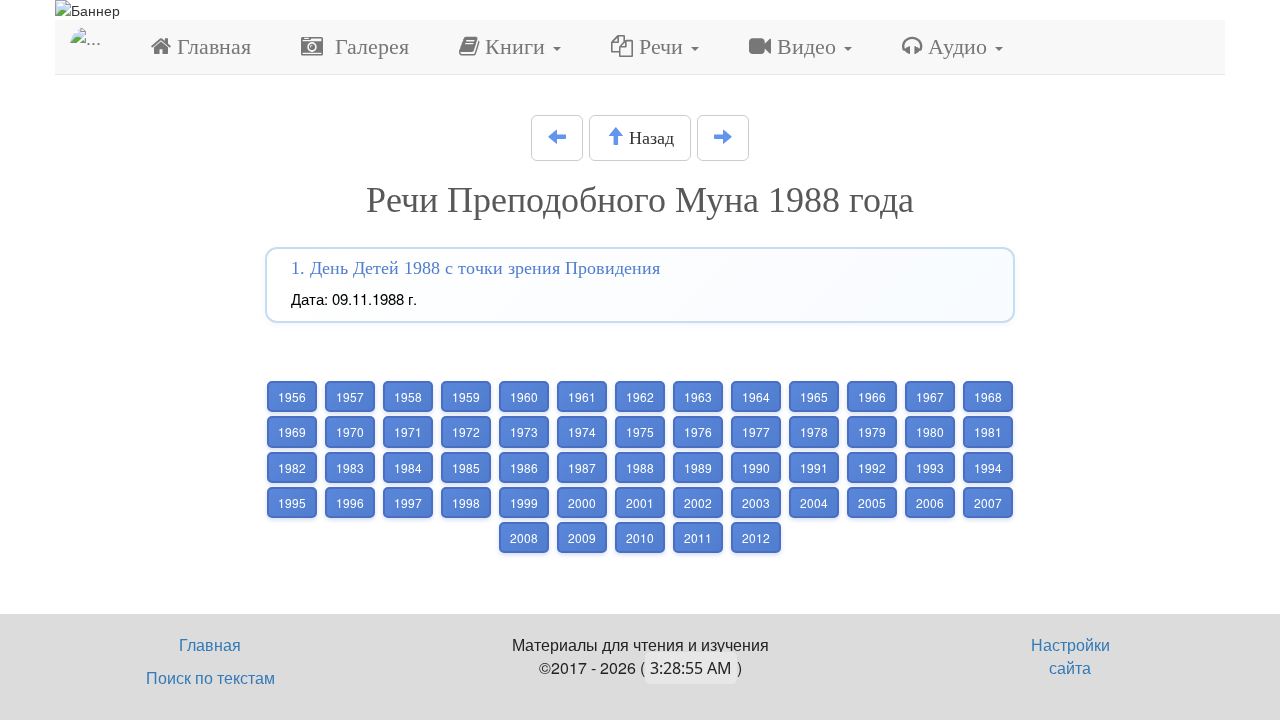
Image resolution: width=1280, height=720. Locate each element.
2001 (640, 502)
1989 (698, 467)
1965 (814, 396)
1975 (640, 431)
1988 (640, 467)
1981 (988, 431)
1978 (814, 431)
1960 (524, 396)
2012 (756, 537)
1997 (408, 502)
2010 (640, 537)
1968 (988, 396)
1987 (582, 467)
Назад (649, 138)
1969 (292, 431)
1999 (524, 502)
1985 (466, 467)
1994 (988, 467)
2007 (988, 502)
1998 (466, 502)
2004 (814, 502)
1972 (466, 431)
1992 (872, 467)
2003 (756, 502)
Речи (661, 46)
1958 (408, 396)
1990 (756, 467)
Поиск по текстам (210, 677)
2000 (582, 502)
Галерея (366, 46)
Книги (515, 46)
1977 (756, 431)
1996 (350, 502)
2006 (930, 502)
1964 (756, 396)
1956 (292, 396)
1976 (698, 431)
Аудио (957, 46)
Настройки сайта (1070, 656)
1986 (524, 467)
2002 (698, 502)
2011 (698, 537)
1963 (698, 396)
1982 (292, 467)
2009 (582, 537)
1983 (350, 467)
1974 (582, 431)
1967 (930, 396)
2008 (524, 537)
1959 (466, 396)
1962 (640, 396)
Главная (211, 46)
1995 (292, 502)
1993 (930, 467)
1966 (872, 396)
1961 (582, 396)
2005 (872, 502)
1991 (814, 467)
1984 (408, 467)
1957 (350, 396)
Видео (806, 46)
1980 (930, 431)
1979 (872, 431)
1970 (350, 431)
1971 (408, 431)
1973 (524, 431)
